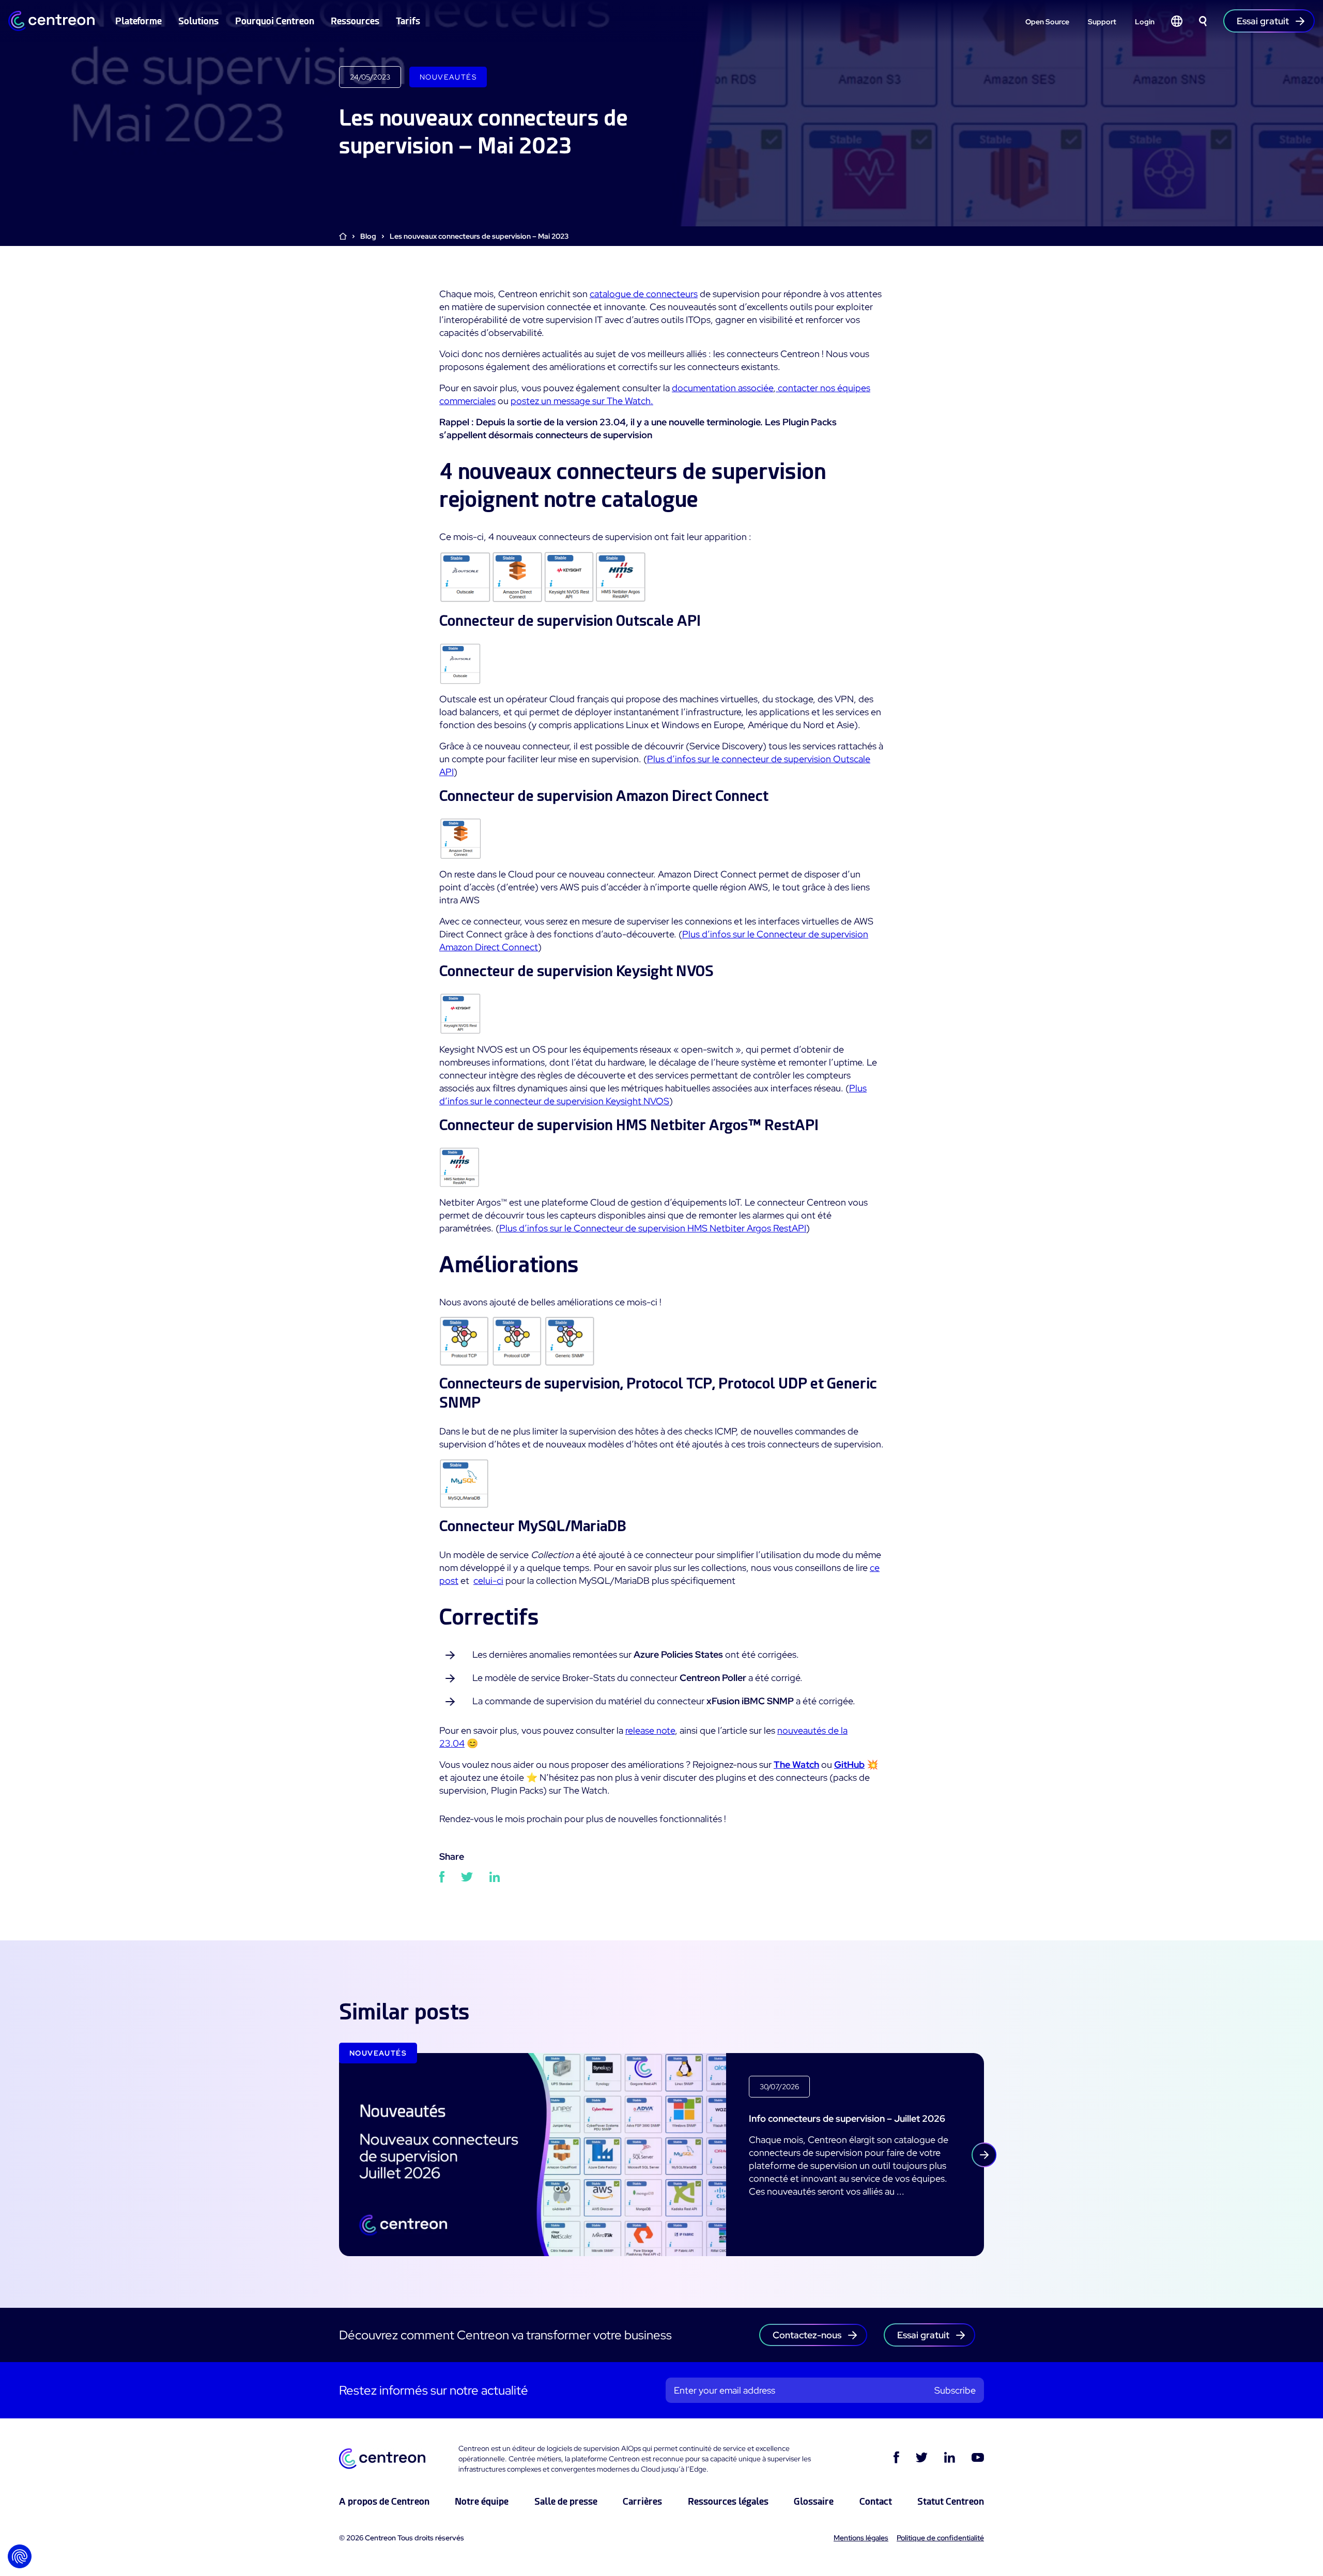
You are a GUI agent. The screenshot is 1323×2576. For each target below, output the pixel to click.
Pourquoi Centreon (275, 21)
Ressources (355, 21)
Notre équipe (482, 2501)
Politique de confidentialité (940, 2538)
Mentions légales (861, 2538)
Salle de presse (566, 2501)
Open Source (1047, 22)
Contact (876, 2501)
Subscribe (955, 2390)
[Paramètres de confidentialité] (20, 2556)
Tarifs (408, 21)
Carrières (642, 2501)
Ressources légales (728, 2501)
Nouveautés (448, 77)
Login (1145, 22)
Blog (368, 236)
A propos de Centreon (384, 2501)
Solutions (198, 21)
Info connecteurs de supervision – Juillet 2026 (847, 2118)
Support (1102, 22)
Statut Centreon (951, 2501)
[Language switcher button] (1177, 21)
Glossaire (814, 2501)
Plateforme (139, 21)
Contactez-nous (807, 2335)
